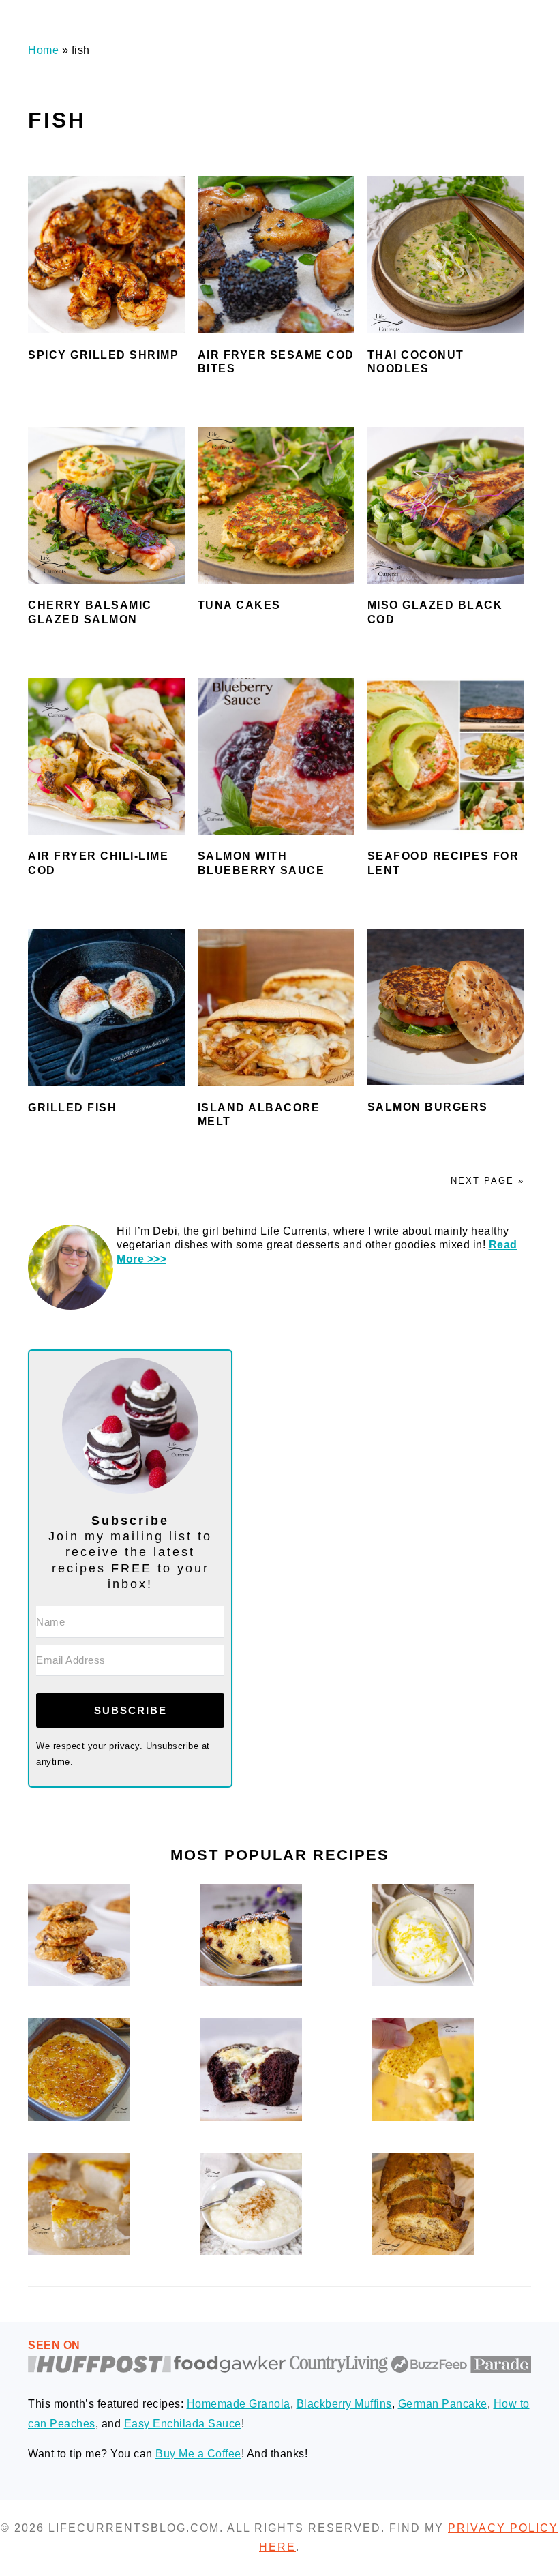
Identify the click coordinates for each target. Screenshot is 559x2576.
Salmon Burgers (428, 1107)
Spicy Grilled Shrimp (103, 355)
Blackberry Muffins (344, 2404)
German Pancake (443, 2404)
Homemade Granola (239, 2404)
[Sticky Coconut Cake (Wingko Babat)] (79, 2251)
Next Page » (487, 1181)
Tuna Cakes (239, 605)
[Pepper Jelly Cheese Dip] (79, 2117)
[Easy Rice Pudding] (251, 2251)
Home (43, 50)
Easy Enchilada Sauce (183, 2424)
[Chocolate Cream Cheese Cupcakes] (251, 2117)
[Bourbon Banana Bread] (423, 2251)
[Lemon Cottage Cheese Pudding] (423, 1982)
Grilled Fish (72, 1108)
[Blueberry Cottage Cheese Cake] (251, 1982)
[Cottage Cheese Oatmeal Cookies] (79, 1982)
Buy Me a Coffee (198, 2454)
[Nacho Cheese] (423, 2117)
